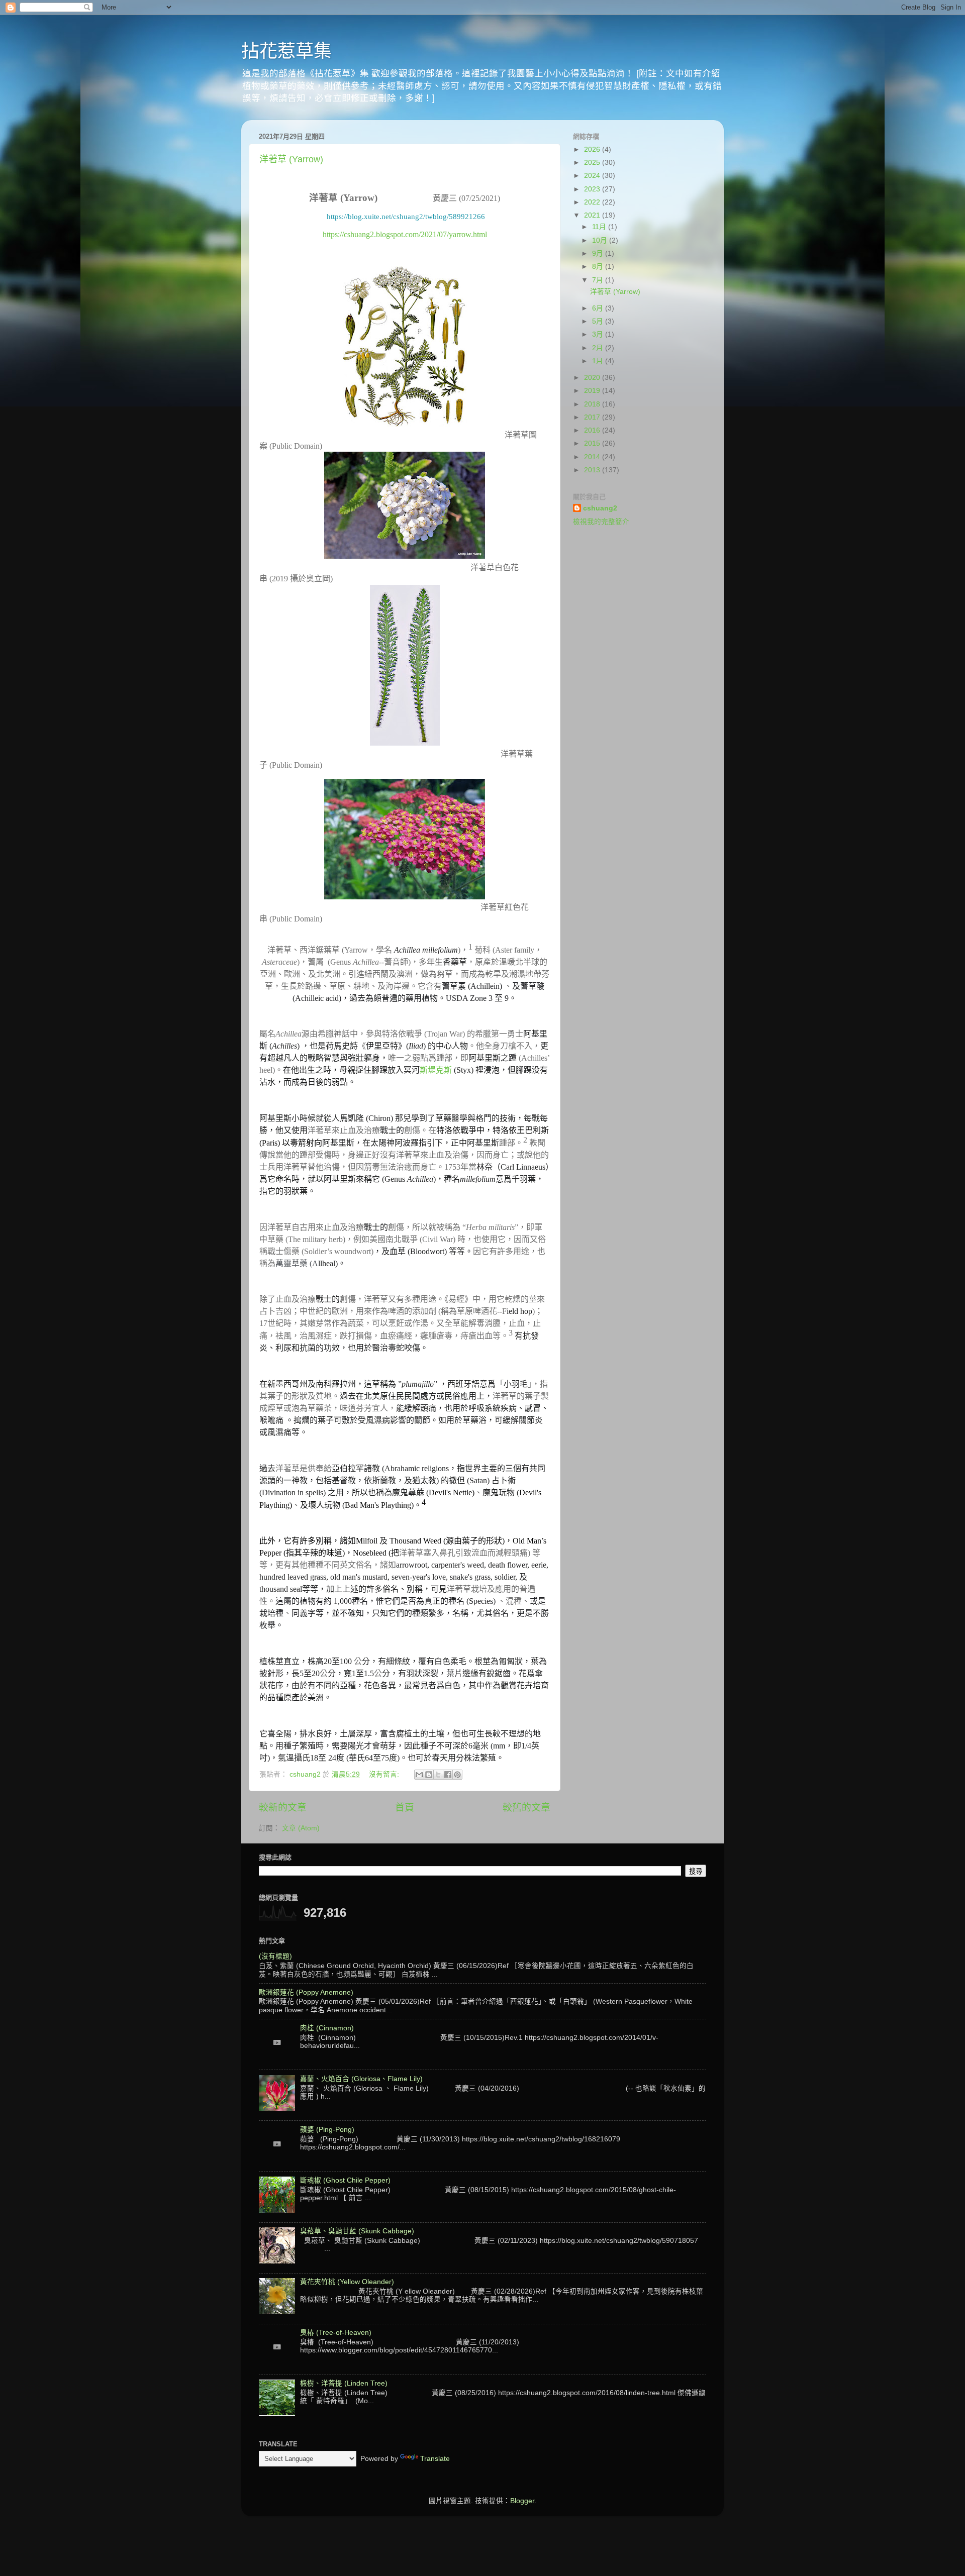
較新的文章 (283, 1808)
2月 (599, 348)
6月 (599, 308)
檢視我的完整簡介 (601, 522)
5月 (599, 321)
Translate (435, 2459)
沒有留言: (385, 1774)
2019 (593, 391)
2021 (593, 215)
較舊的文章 (526, 1808)
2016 (593, 430)
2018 (593, 404)
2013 (593, 470)
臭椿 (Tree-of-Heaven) (336, 2333)
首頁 (405, 1808)
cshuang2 (600, 508)
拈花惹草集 (286, 51)
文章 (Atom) (301, 1828)
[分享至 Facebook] (448, 1775)
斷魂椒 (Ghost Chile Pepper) (345, 2180)
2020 (593, 378)
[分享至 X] (438, 1775)
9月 (599, 253)
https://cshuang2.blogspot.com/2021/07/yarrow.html (405, 234)
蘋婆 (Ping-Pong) (327, 2130)
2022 (593, 202)
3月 (599, 334)
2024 (593, 176)
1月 (599, 361)
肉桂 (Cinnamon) (327, 2028)
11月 (600, 227)
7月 (599, 280)
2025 (593, 163)
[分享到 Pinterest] (457, 1775)
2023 (593, 189)
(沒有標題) (275, 1956)
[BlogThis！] (429, 1775)
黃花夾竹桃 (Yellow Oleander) (347, 2282)
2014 (593, 457)
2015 (593, 443)
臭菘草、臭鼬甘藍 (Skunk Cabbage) (357, 2231)
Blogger (522, 2501)
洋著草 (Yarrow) (291, 159)
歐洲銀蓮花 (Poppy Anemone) (306, 1992)
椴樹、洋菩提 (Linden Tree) (344, 2383)
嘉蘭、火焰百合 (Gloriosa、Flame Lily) (361, 2079)
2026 (593, 149)
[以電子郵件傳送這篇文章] (419, 1775)
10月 (601, 240)
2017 (593, 417)
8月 (599, 267)
